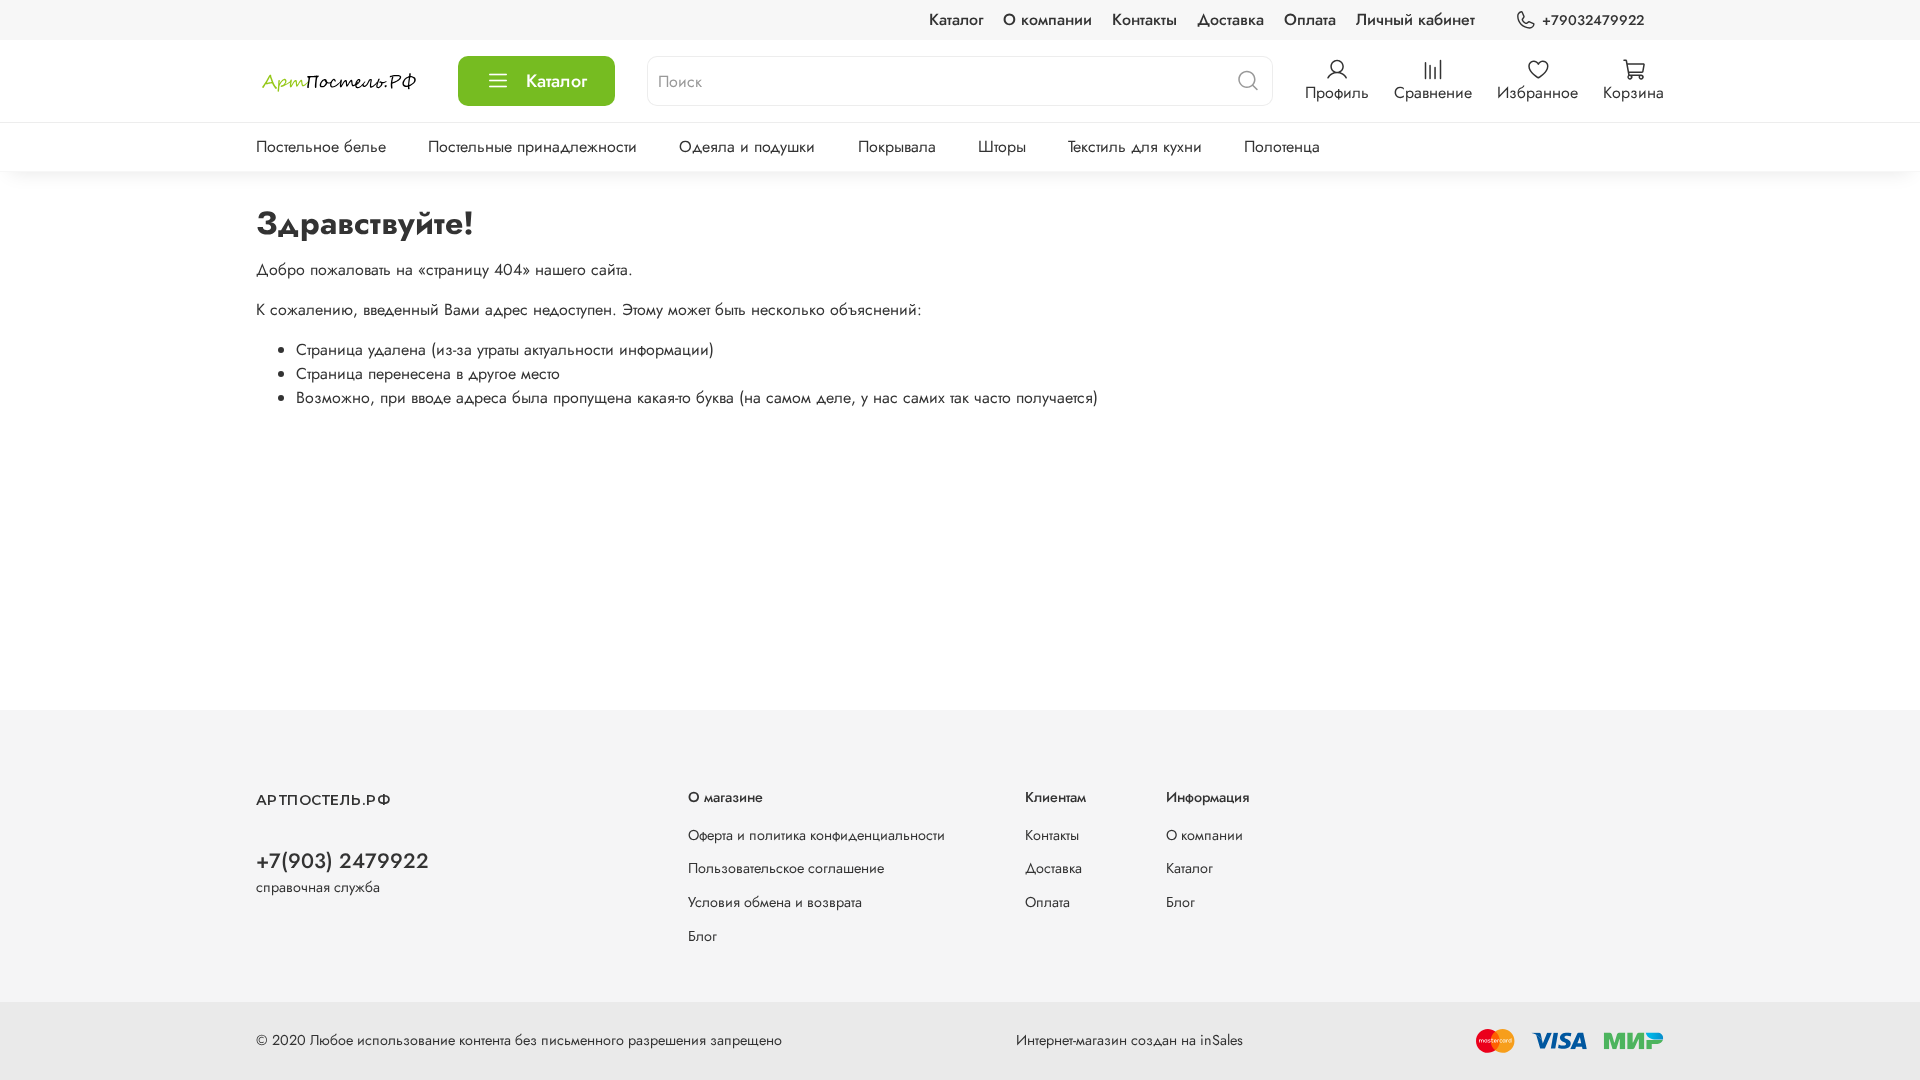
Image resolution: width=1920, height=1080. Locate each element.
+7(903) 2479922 (342, 861)
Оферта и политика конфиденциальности (816, 835)
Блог (702, 936)
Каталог (956, 19)
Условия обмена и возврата (775, 902)
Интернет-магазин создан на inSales (1129, 1040)
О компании (1047, 19)
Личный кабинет (1415, 19)
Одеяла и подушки (747, 146)
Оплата (1310, 19)
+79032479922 (1593, 20)
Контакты (1144, 19)
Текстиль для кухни (1135, 146)
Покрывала (897, 146)
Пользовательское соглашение (786, 868)
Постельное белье (321, 146)
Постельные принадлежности (532, 146)
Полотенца (1282, 146)
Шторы (1002, 146)
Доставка (1230, 19)
